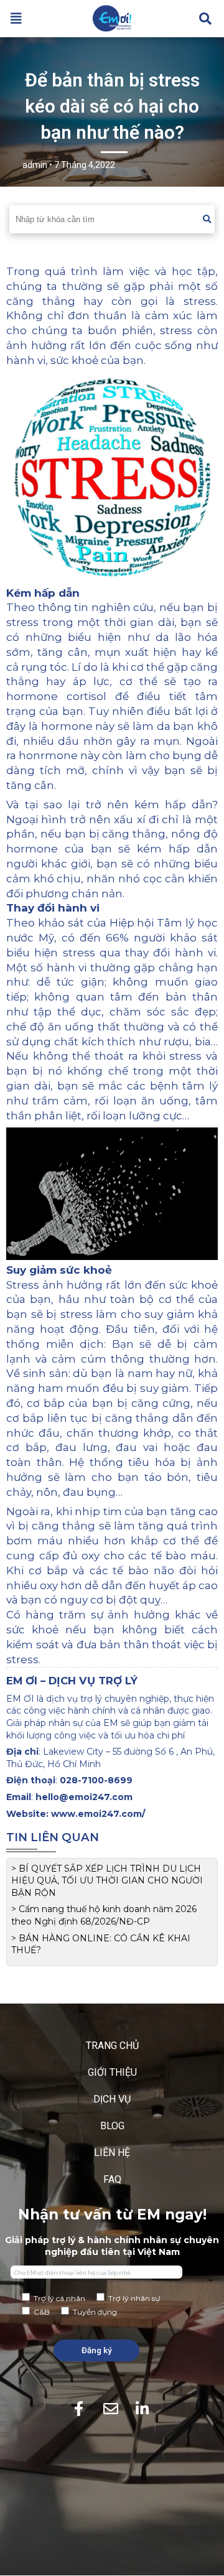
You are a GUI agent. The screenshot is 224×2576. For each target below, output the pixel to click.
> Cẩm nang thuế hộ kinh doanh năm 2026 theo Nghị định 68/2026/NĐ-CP (104, 1915)
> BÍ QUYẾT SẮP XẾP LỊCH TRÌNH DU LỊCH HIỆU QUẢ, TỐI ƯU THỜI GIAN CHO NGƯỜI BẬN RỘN (107, 1881)
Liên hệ (112, 2153)
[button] (16, 19)
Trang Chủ (112, 2046)
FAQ (112, 2179)
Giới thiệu (112, 2072)
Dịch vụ (112, 2099)
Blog (112, 2126)
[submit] (207, 219)
